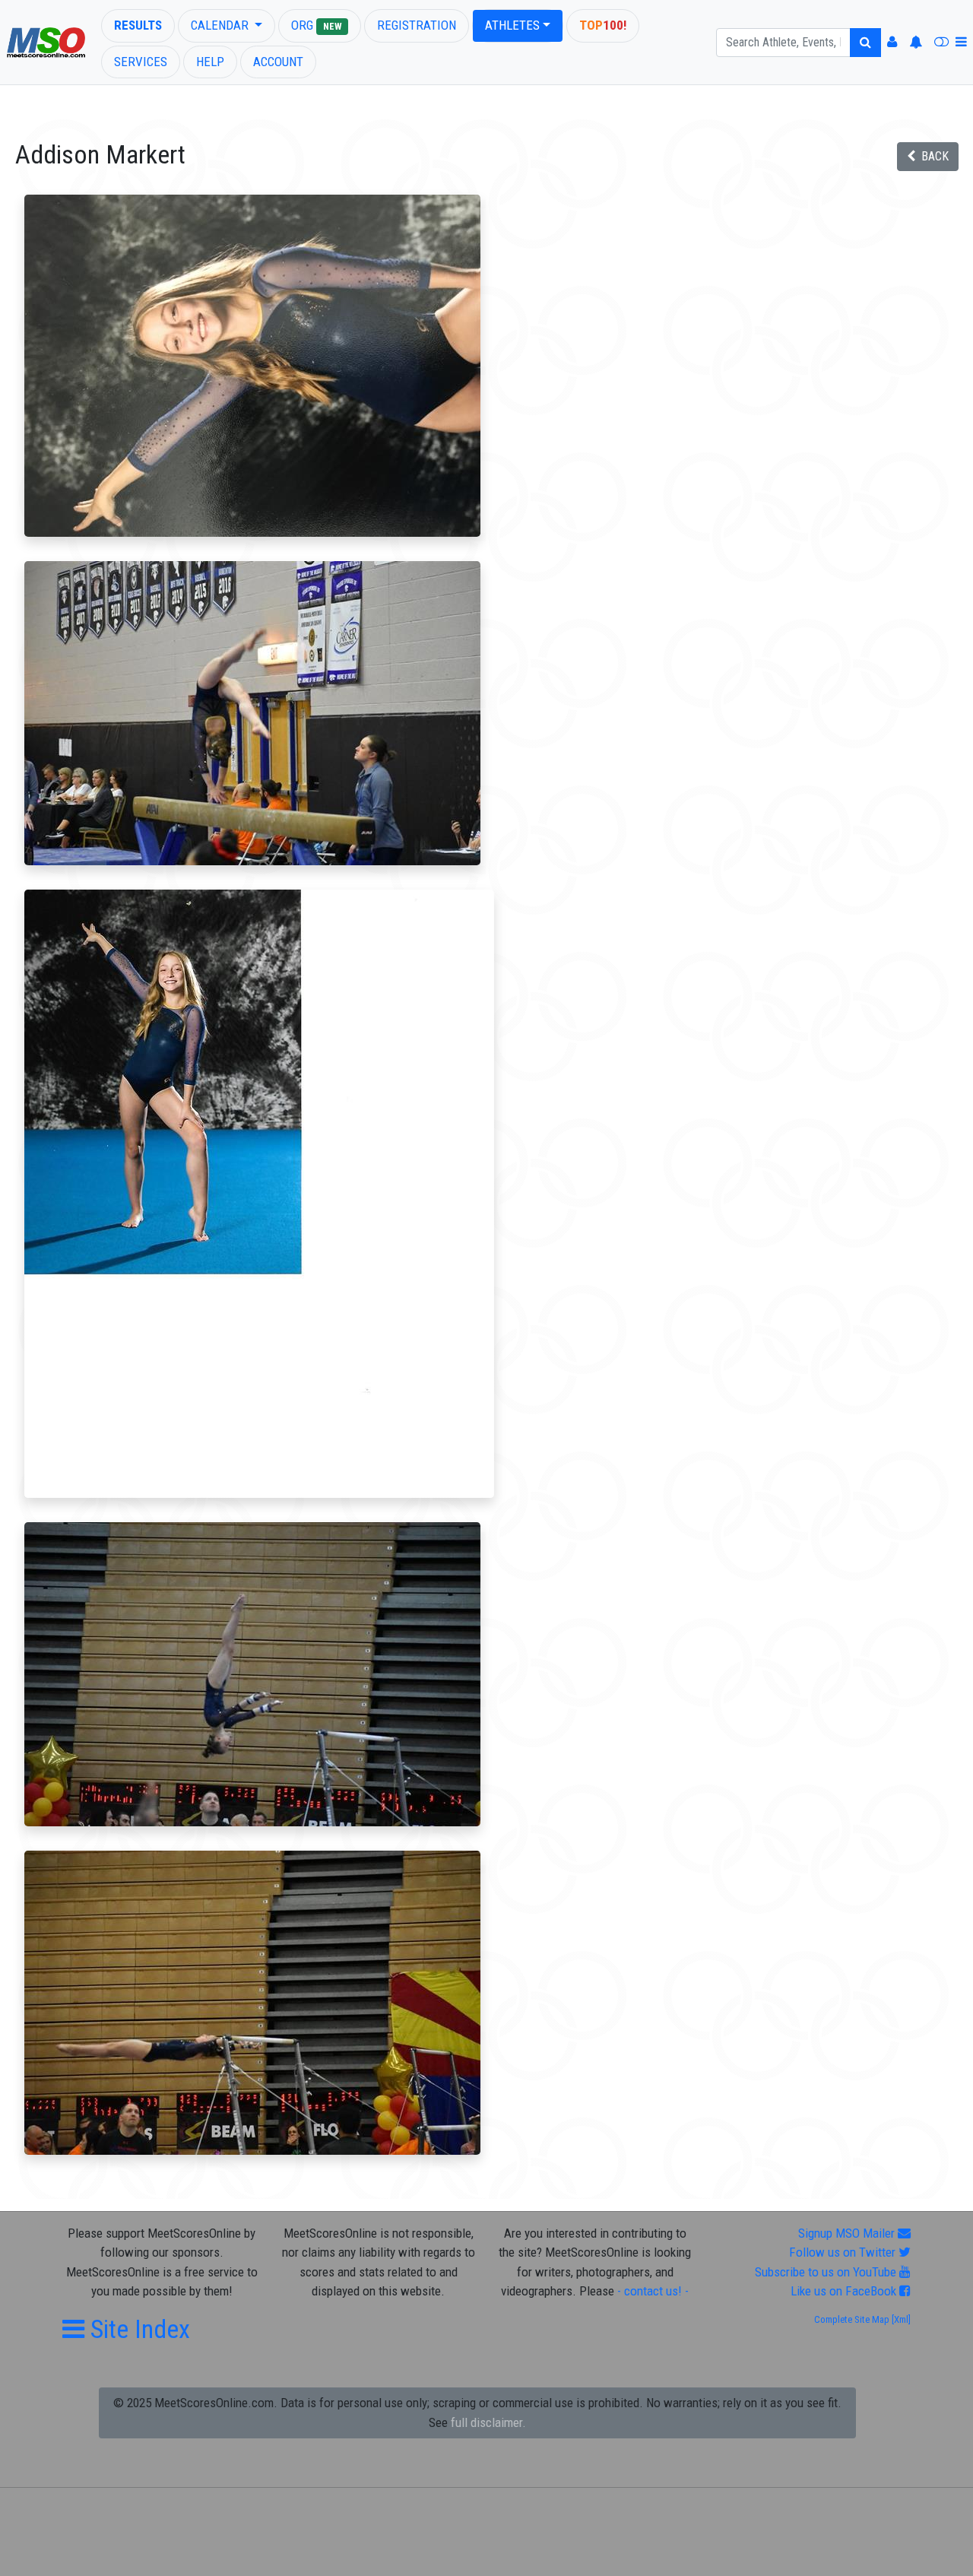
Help (210, 62)
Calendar (221, 25)
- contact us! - (653, 2291)
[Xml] (900, 2319)
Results (138, 25)
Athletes (512, 25)
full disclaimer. (488, 2422)
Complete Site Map (852, 2319)
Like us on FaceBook (845, 2291)
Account (278, 62)
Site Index (137, 2329)
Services (141, 62)
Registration (417, 25)
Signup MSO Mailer (848, 2233)
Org (316, 25)
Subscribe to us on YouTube (827, 2272)
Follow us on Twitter (844, 2252)
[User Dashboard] (892, 43)
